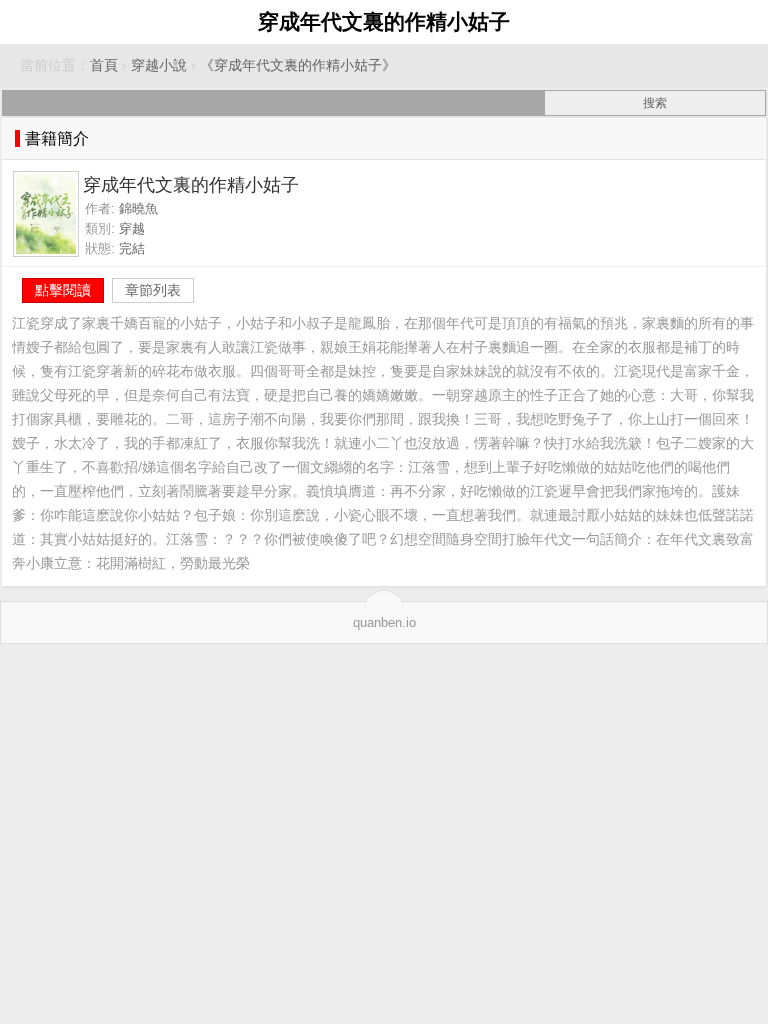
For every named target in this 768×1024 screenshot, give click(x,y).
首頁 (104, 65)
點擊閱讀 (63, 290)
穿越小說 (159, 65)
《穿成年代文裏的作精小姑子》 (298, 65)
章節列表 (153, 290)
